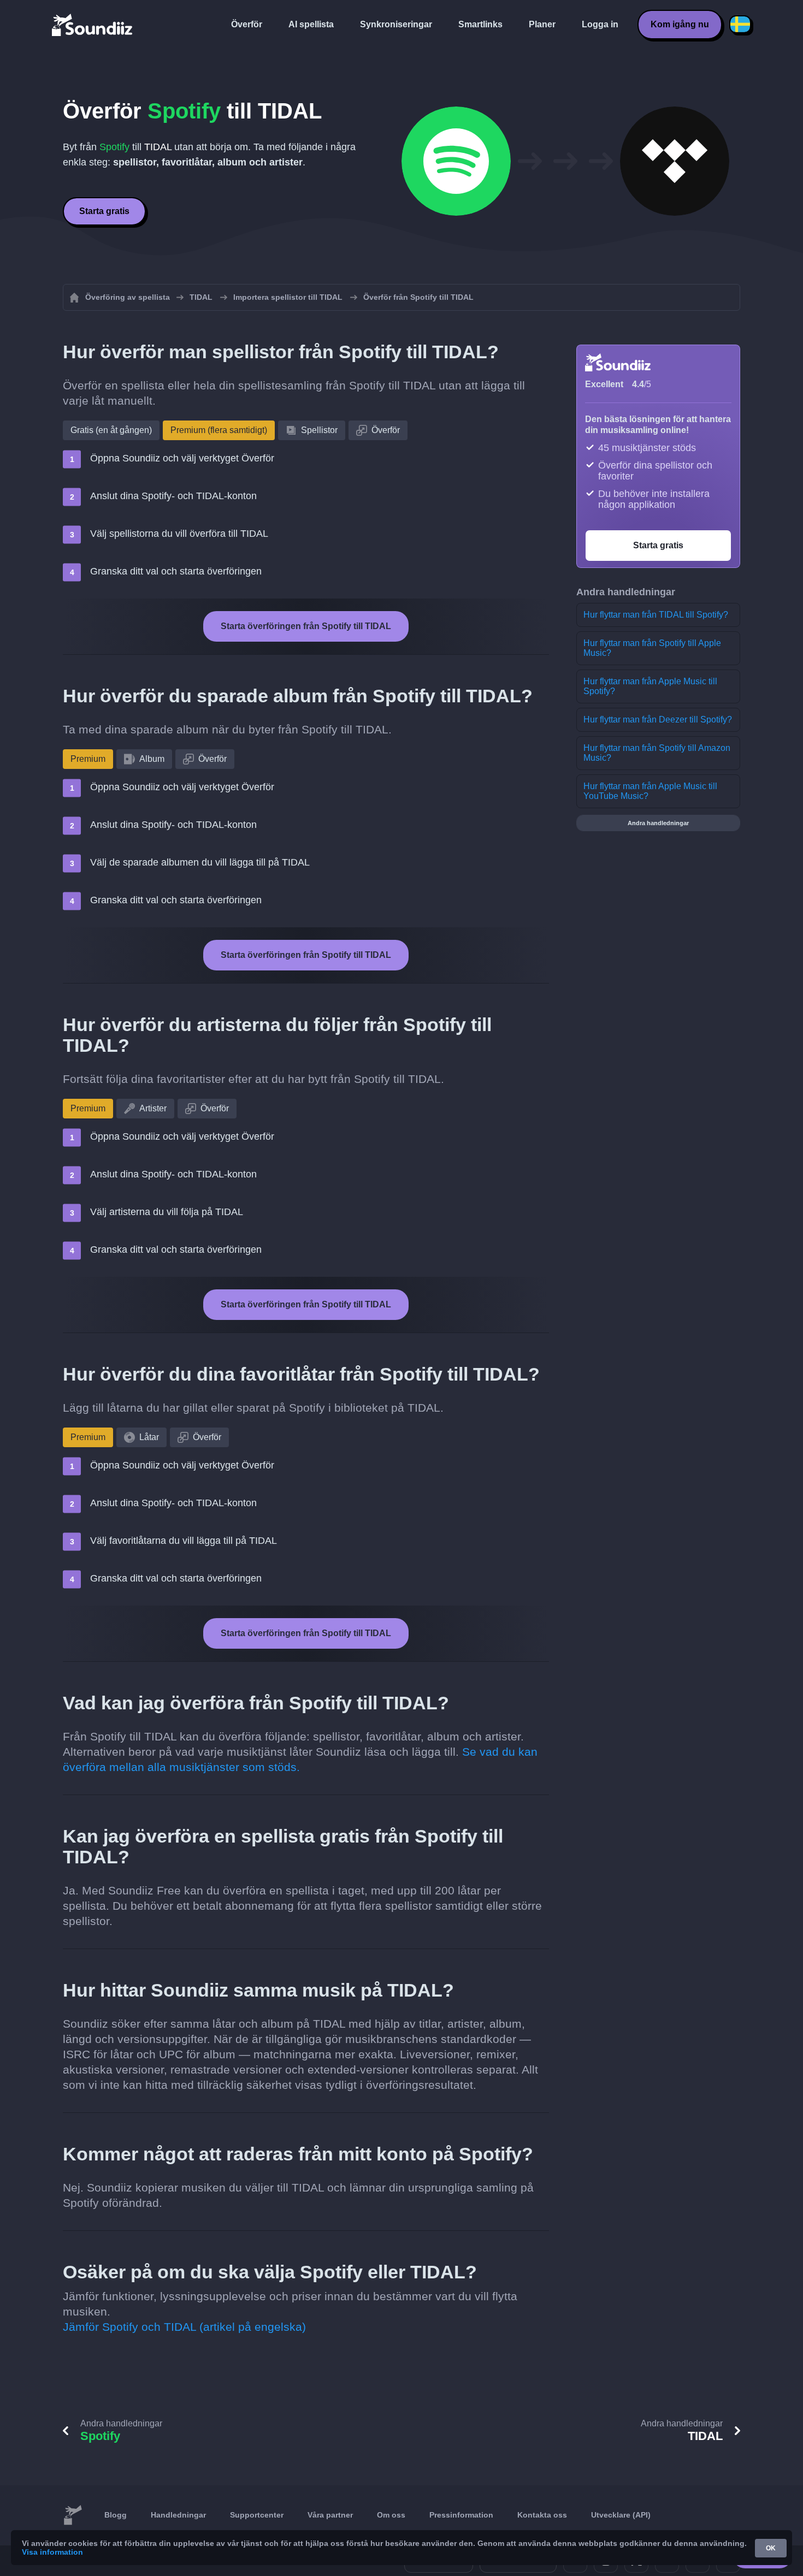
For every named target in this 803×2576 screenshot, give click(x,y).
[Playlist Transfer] (93, 25)
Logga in (600, 24)
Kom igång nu (680, 24)
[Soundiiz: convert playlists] (73, 2515)
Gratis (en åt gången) (111, 430)
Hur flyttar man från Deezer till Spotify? (658, 719)
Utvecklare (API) (621, 2515)
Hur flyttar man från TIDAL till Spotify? (656, 615)
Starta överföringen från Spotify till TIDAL (306, 626)
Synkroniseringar (396, 24)
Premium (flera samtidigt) (219, 430)
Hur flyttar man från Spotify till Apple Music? (652, 648)
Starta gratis (104, 211)
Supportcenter (257, 2515)
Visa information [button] (52, 2552)
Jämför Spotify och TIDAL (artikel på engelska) (184, 2327)
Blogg (116, 2515)
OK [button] (771, 2548)
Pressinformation (461, 2515)
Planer (542, 24)
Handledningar (178, 2515)
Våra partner (330, 2515)
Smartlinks (480, 24)
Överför (247, 24)
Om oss (391, 2515)
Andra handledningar (658, 823)
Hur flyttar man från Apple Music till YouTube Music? (650, 791)
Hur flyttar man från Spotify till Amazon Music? (657, 753)
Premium (88, 759)
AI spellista (311, 24)
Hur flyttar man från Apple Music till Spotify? (650, 686)
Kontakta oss (542, 2515)
